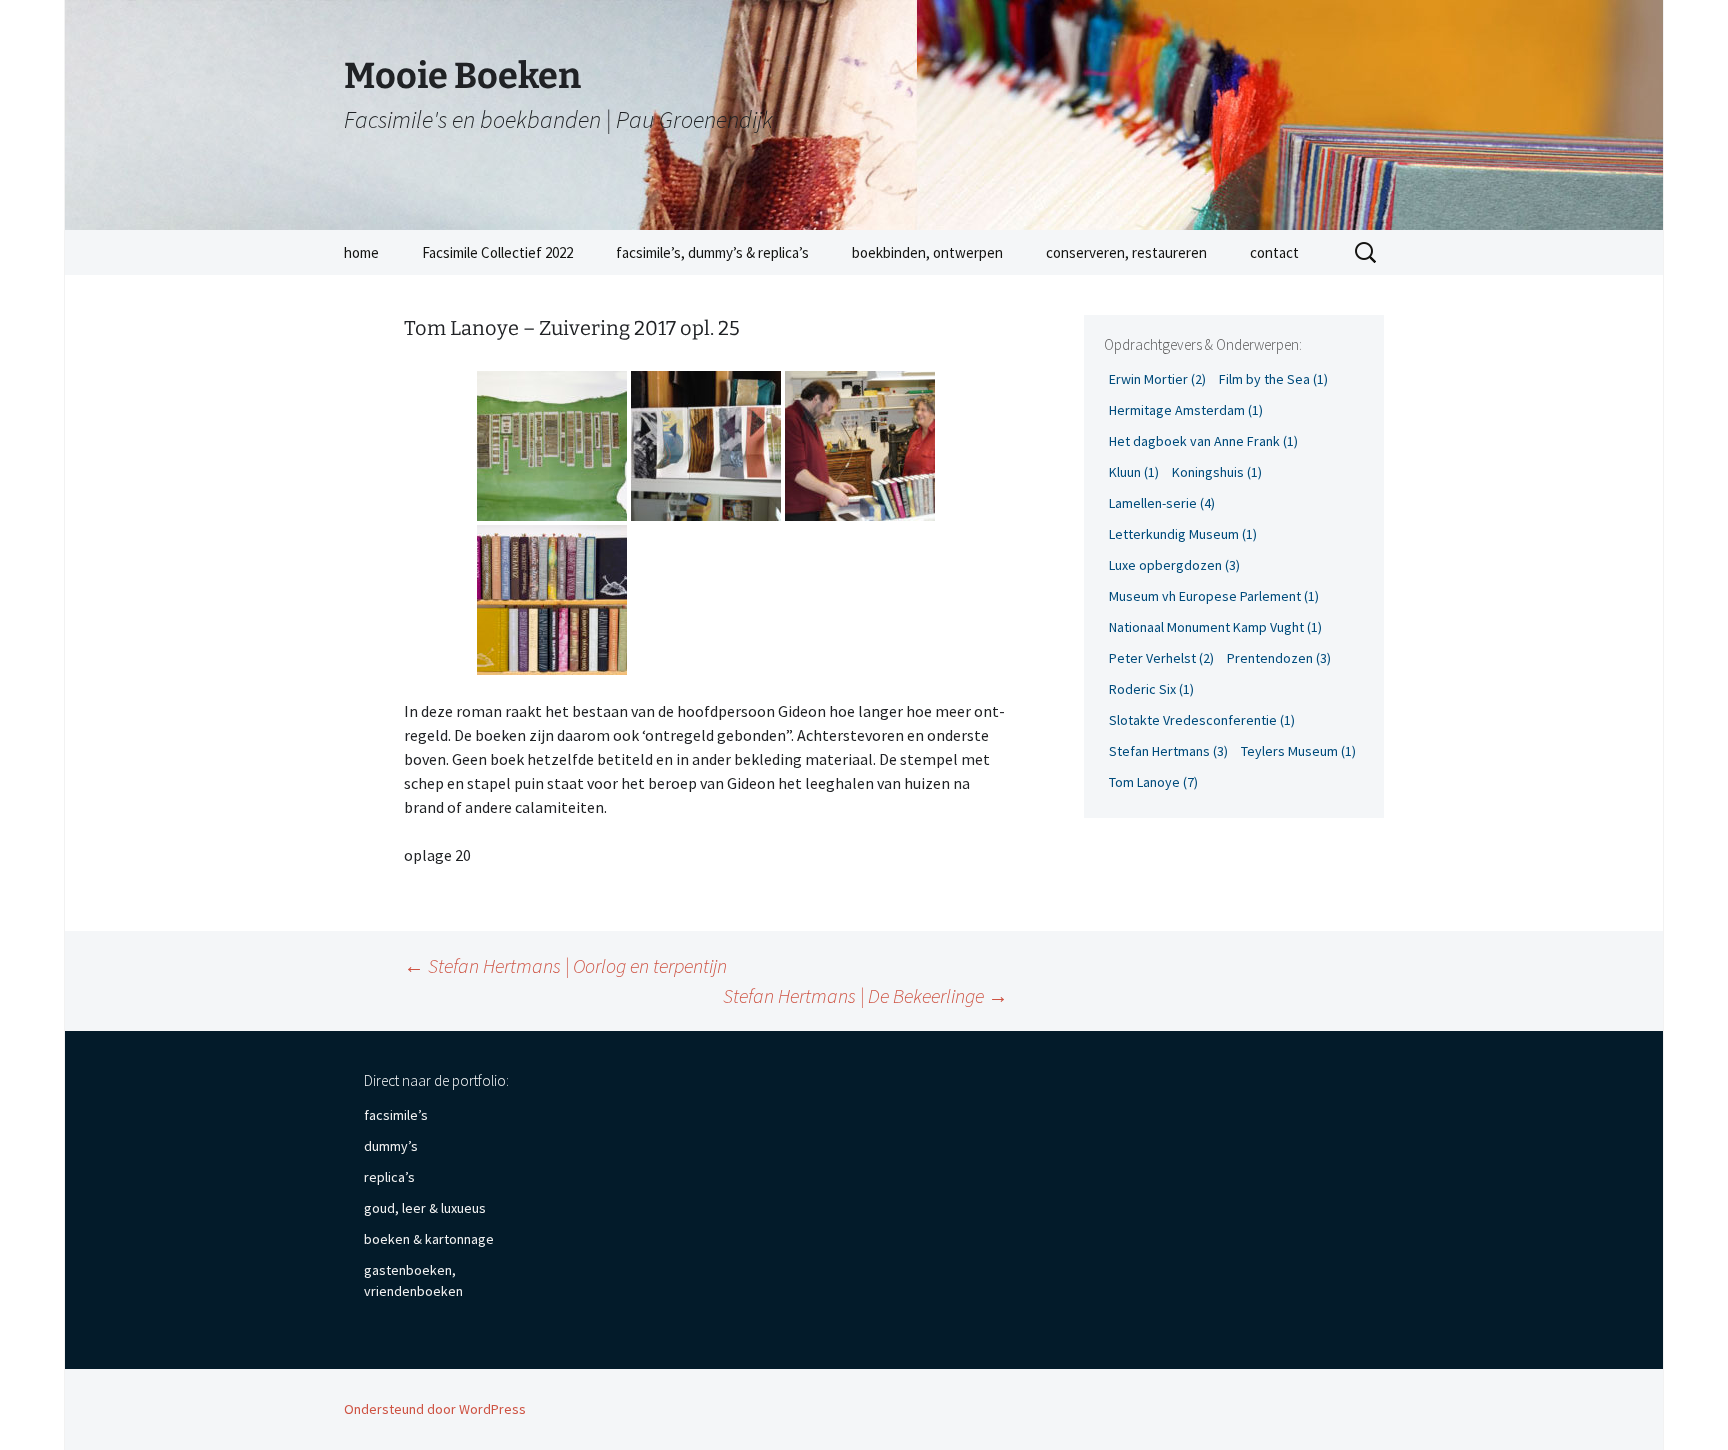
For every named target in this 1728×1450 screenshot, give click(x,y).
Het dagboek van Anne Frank (1203, 441)
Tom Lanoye (1153, 782)
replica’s (389, 1177)
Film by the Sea (1273, 379)
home (361, 252)
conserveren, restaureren (1126, 252)
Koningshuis (1217, 472)
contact (1274, 252)
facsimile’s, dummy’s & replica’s (712, 252)
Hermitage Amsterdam (1186, 410)
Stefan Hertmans (1168, 751)
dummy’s (391, 1146)
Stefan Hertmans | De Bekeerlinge (865, 995)
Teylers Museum (1298, 751)
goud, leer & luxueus (425, 1208)
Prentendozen (1279, 658)
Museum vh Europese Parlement (1214, 596)
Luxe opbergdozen (1174, 565)
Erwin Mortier (1157, 379)
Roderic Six (1151, 689)
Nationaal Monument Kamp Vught (1215, 627)
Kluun (1134, 472)
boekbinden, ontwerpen (927, 252)
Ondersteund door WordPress (435, 1409)
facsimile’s (396, 1115)
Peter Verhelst (1161, 658)
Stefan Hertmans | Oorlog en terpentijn (565, 965)
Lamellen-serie (1162, 503)
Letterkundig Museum (1183, 534)
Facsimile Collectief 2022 (497, 252)
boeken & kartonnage (429, 1239)
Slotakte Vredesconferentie (1202, 720)
